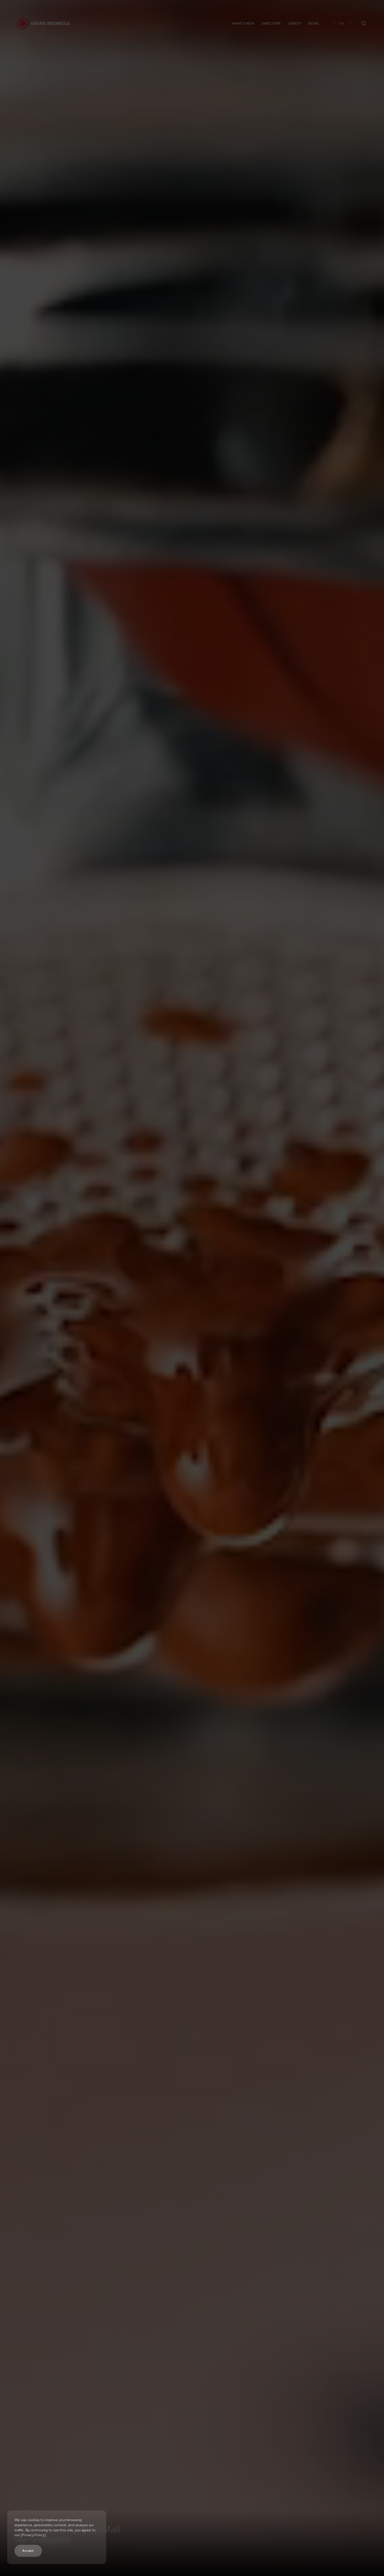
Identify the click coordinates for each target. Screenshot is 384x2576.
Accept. (28, 2551)
